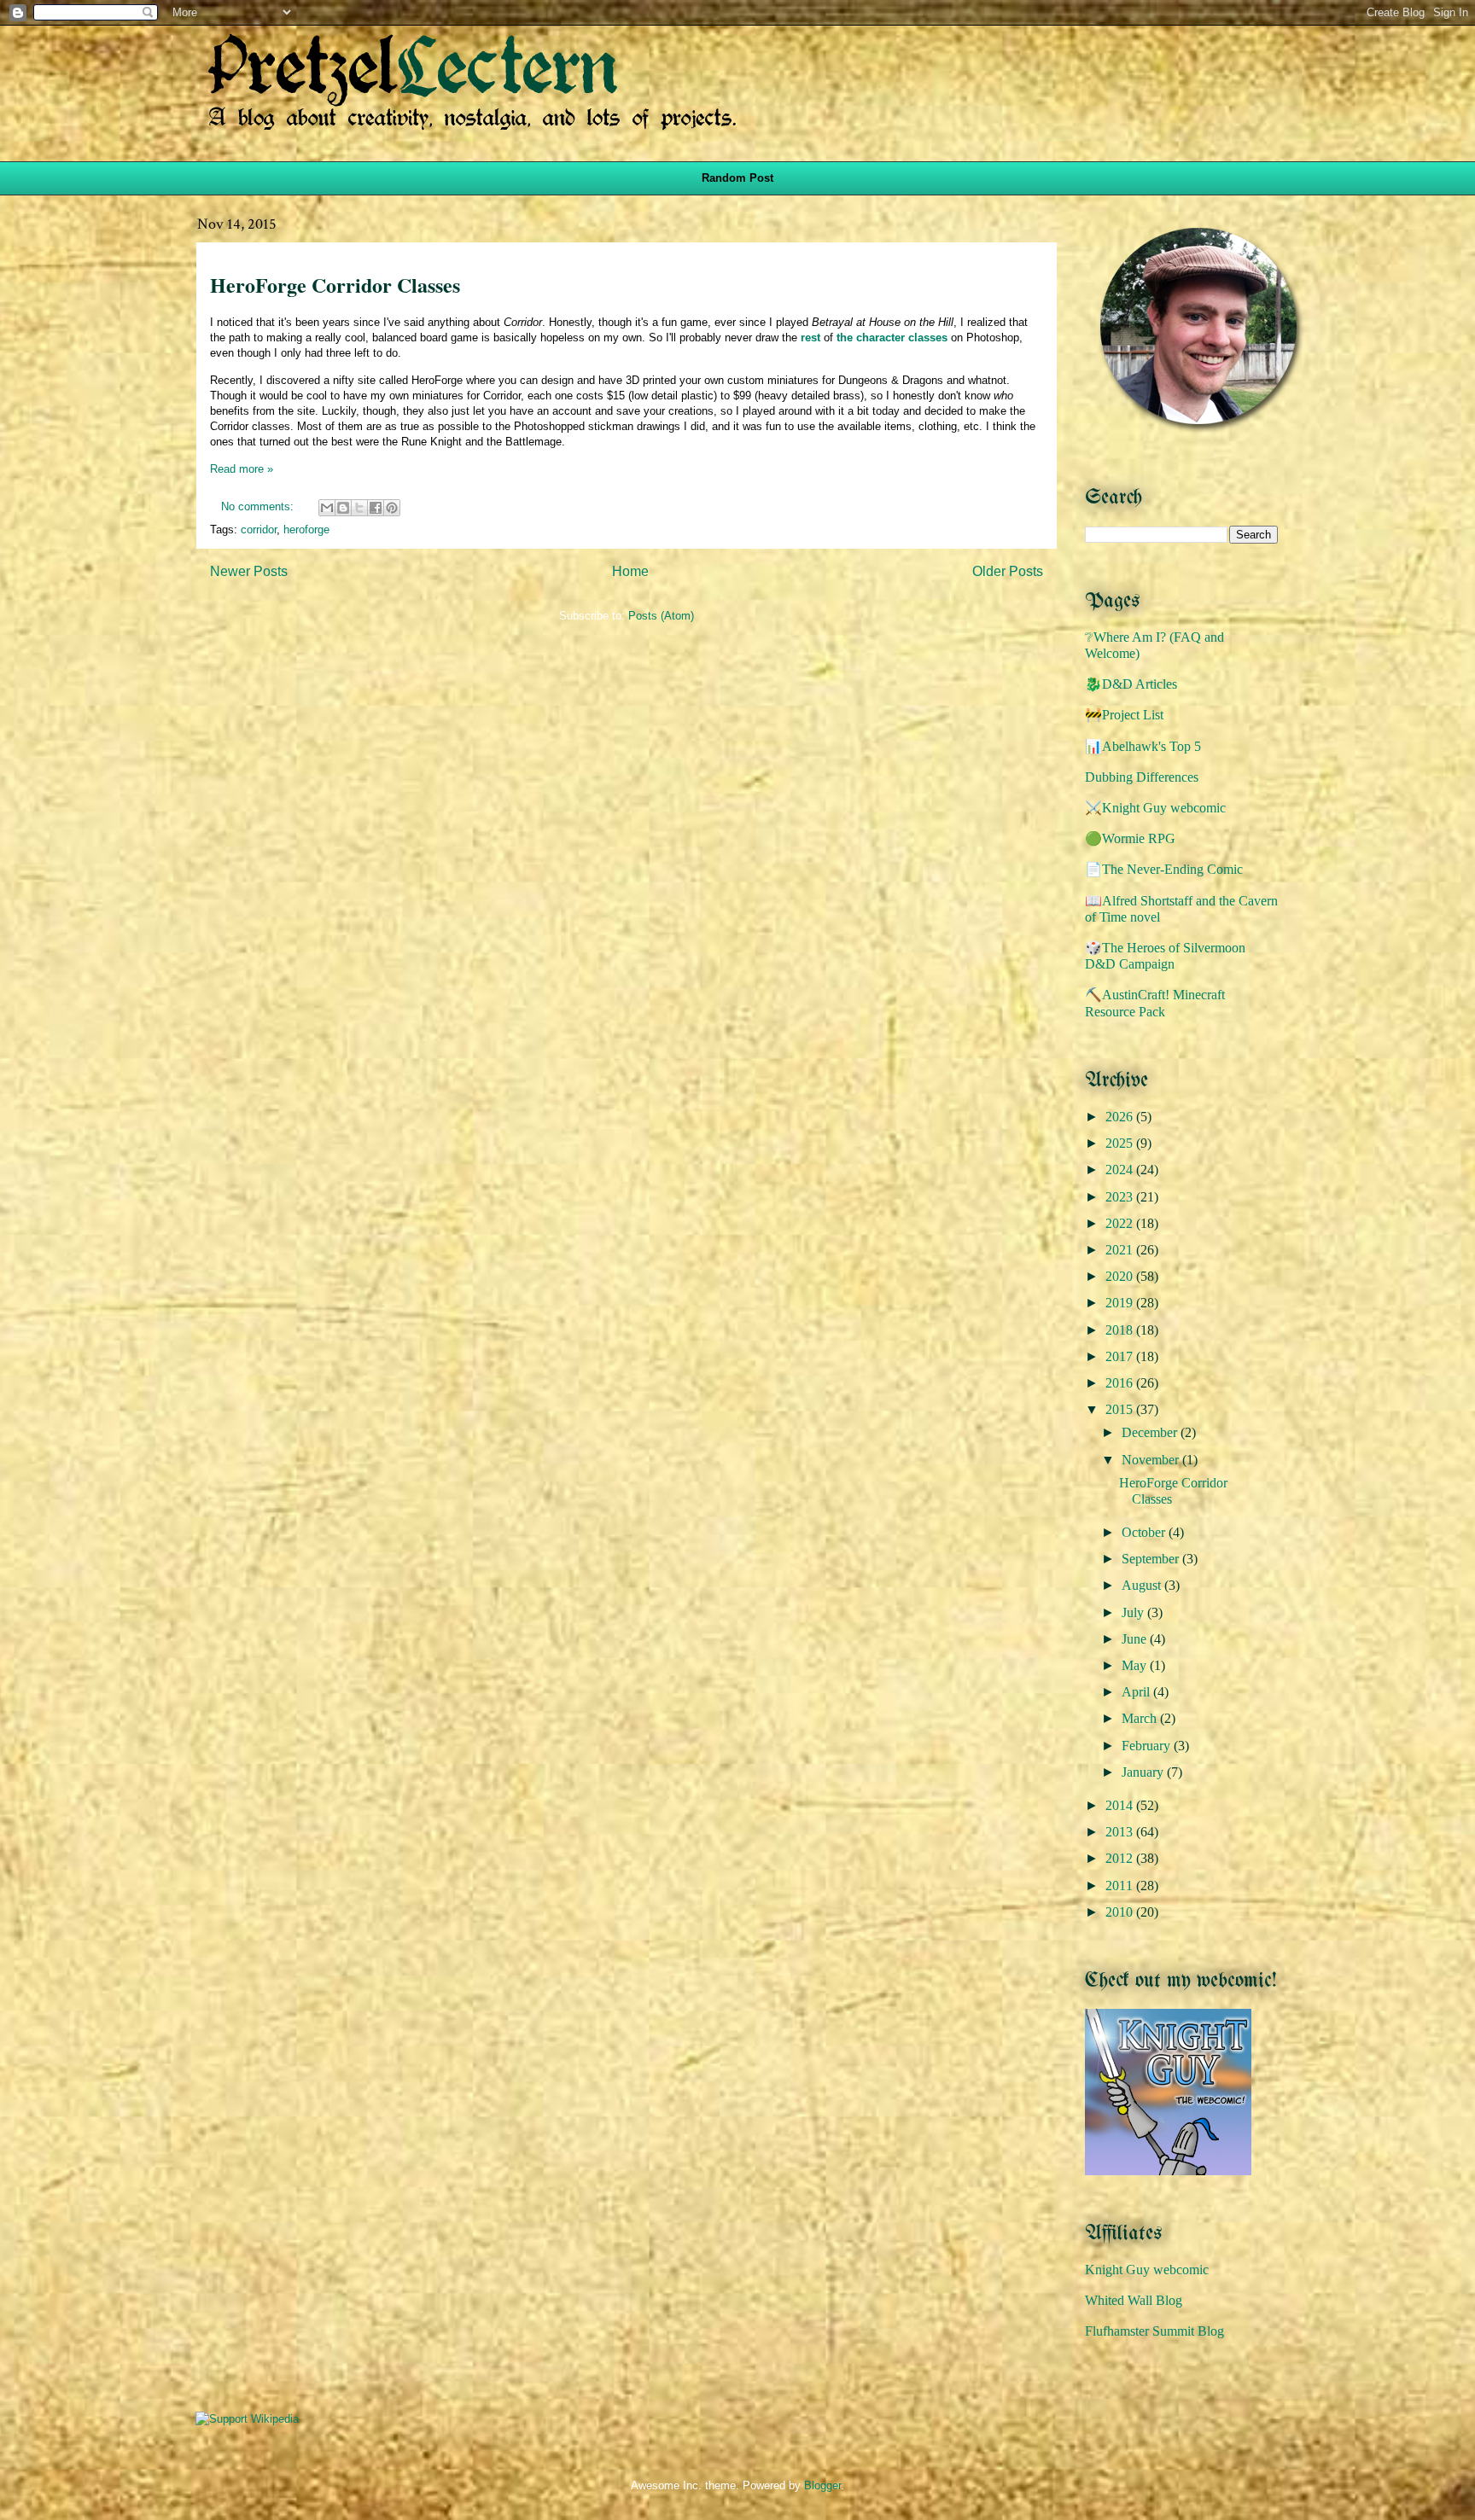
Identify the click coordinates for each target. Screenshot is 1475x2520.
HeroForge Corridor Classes (335, 285)
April (1137, 1692)
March (1141, 1718)
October (1145, 1532)
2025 (1121, 1143)
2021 (1121, 1250)
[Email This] (327, 508)
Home (630, 571)
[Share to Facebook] (376, 508)
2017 (1121, 1356)
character (880, 338)
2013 (1121, 1832)
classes (928, 338)
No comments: (259, 506)
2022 (1121, 1223)
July (1134, 1612)
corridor (259, 530)
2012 (1121, 1858)
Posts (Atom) (661, 616)
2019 (1121, 1303)
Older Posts (1008, 571)
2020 (1121, 1276)
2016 (1121, 1383)
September (1152, 1559)
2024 (1121, 1170)
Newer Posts (249, 571)
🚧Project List (1124, 715)
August (1143, 1585)
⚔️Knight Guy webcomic (1155, 808)
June (1136, 1639)
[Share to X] (359, 508)
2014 (1121, 1805)
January (1144, 1772)
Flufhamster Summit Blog (1154, 2331)
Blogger (822, 2485)
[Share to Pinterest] (392, 508)
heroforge (306, 530)
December (1151, 1432)
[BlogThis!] (343, 508)
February (1148, 1746)
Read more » (242, 469)
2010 (1121, 1912)
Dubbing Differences (1142, 777)
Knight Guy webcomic (1147, 2270)
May (1136, 1665)
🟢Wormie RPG (1130, 838)
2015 (1121, 1409)
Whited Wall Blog (1134, 2300)
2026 (1121, 1117)
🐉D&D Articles (1131, 684)
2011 (1121, 1886)
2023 (1121, 1197)
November (1152, 1460)
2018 (1121, 1330)
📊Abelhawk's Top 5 (1143, 746)
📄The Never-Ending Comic (1164, 869)
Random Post (737, 178)
